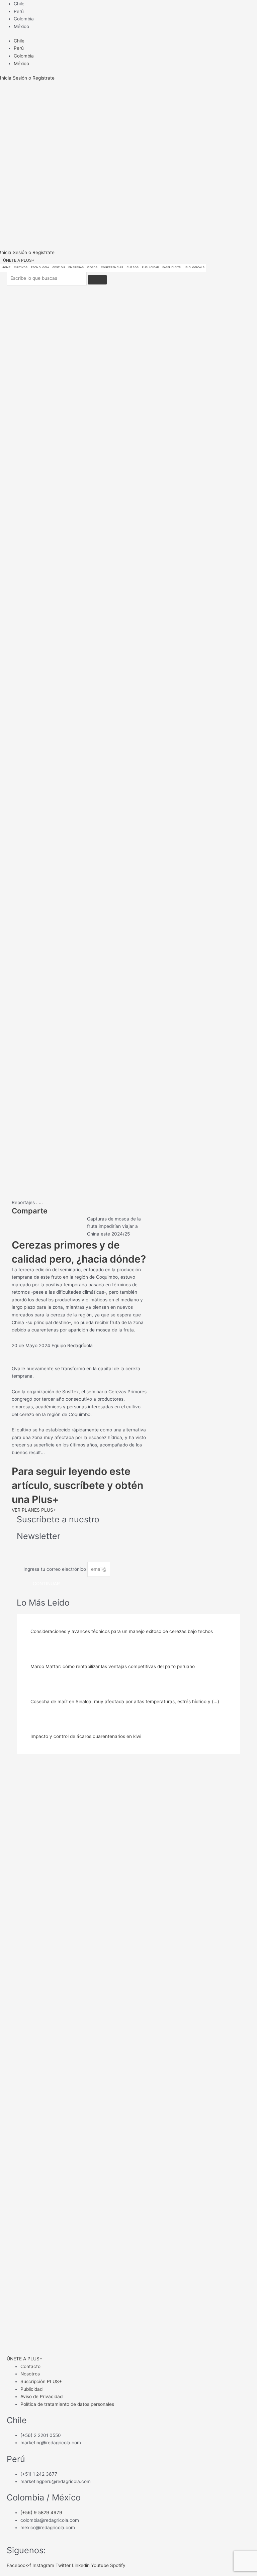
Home (6, 267)
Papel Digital (172, 267)
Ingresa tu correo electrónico (55, 1569)
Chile (19, 4)
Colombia (24, 19)
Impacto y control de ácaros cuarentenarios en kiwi (86, 1736)
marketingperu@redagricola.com (56, 2481)
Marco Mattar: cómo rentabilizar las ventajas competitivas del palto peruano (113, 1666)
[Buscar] (97, 280)
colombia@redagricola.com (50, 2520)
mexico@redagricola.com (48, 2528)
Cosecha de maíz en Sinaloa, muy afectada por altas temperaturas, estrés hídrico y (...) (125, 1702)
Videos (92, 267)
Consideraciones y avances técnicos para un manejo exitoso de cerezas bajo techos (122, 1631)
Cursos (133, 267)
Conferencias (112, 267)
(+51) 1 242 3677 (39, 2474)
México (21, 26)
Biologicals (195, 267)
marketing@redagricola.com (51, 2443)
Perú (19, 11)
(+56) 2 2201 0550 (41, 2435)
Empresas (76, 267)
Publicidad (150, 267)
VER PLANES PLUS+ (34, 1510)
